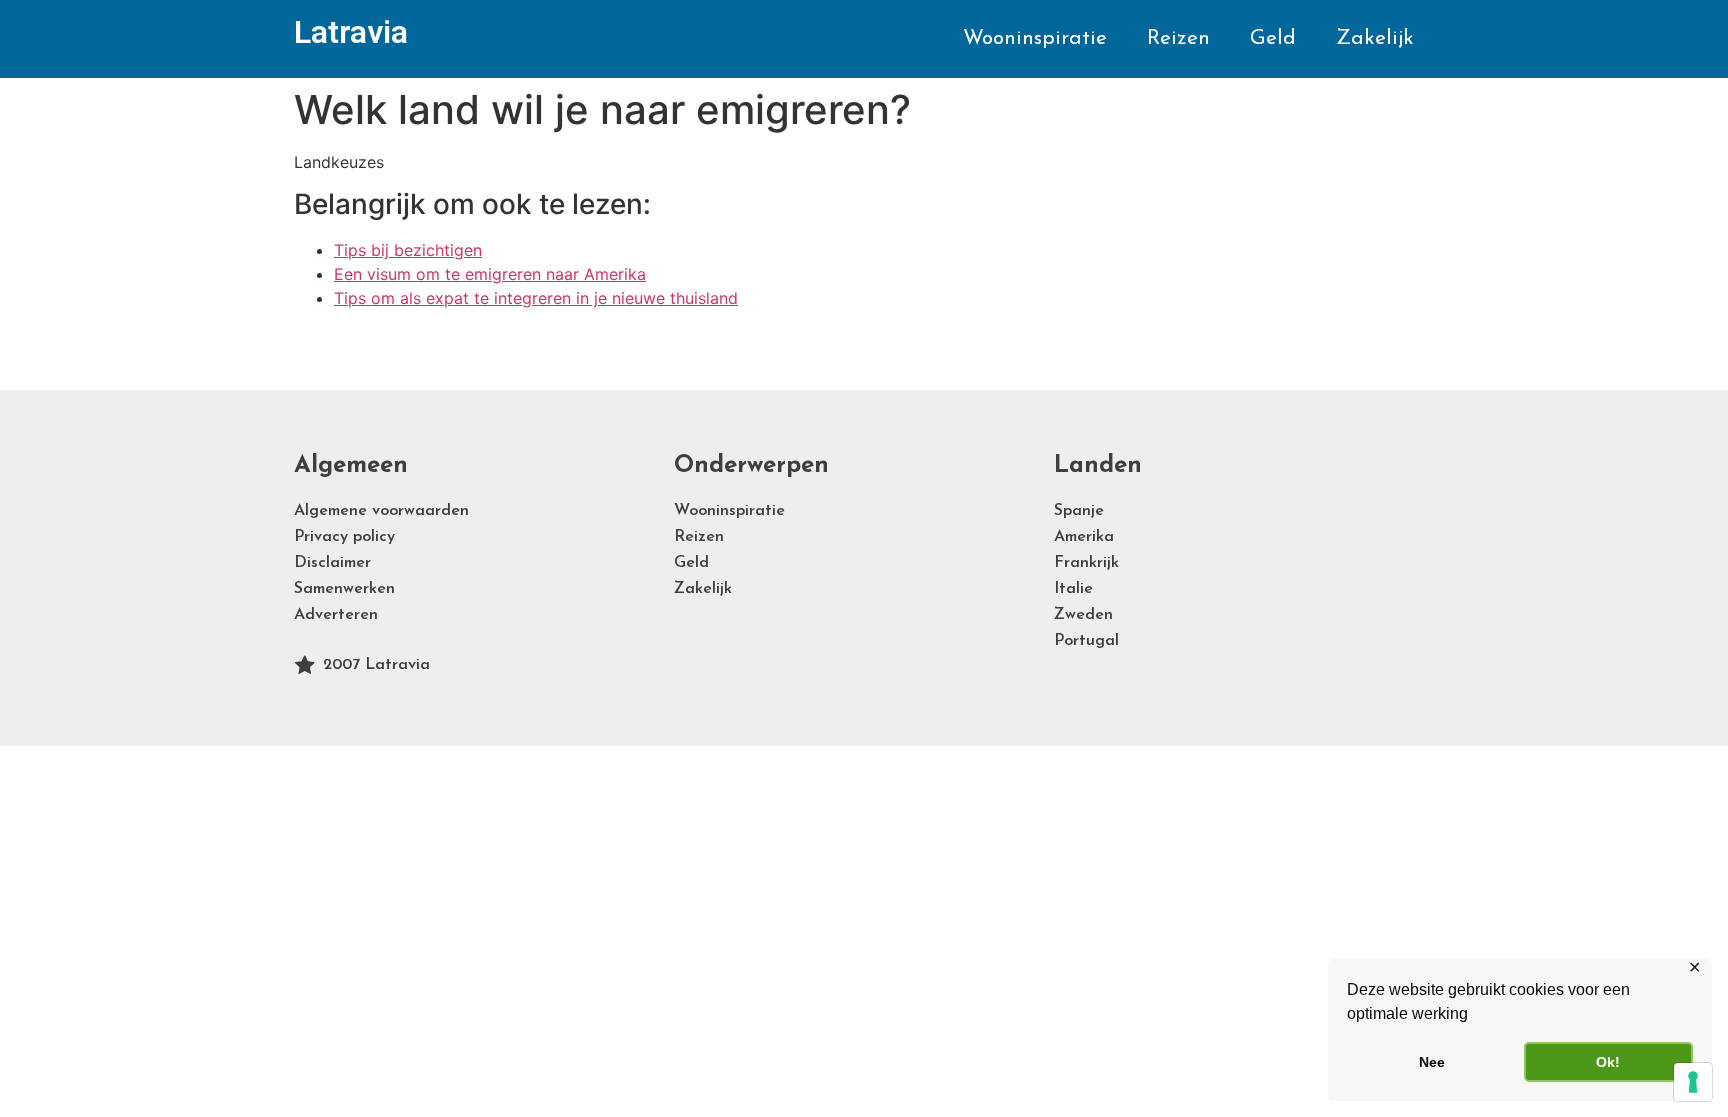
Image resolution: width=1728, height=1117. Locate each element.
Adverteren (336, 615)
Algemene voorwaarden (381, 511)
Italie (1073, 589)
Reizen (1178, 38)
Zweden (1083, 615)
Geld (1273, 38)
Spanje (1079, 511)
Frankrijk (1086, 563)
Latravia (351, 32)
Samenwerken (344, 589)
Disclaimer (332, 563)
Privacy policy (344, 537)
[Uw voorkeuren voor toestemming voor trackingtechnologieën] (1693, 1082)
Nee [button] (1432, 1062)
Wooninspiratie (1035, 38)
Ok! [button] (1608, 1062)
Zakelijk (1375, 38)
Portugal (1086, 641)
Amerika (1084, 537)
